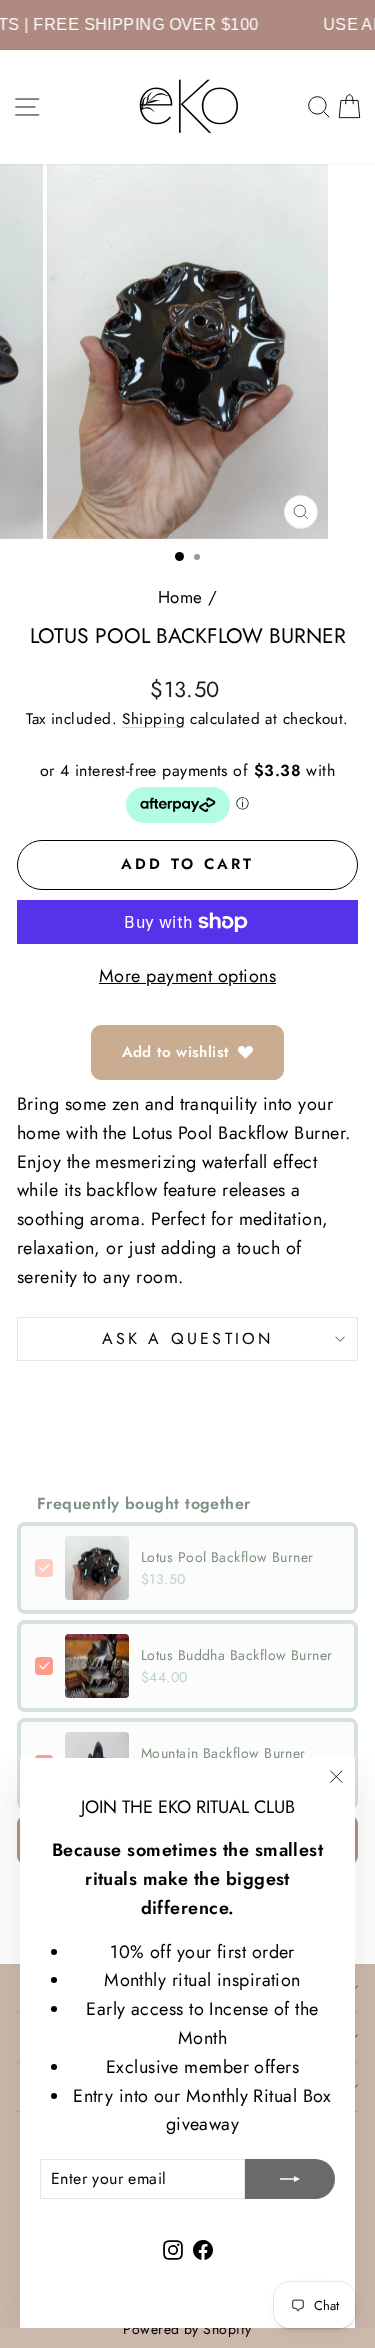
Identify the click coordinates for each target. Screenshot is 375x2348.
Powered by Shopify (187, 2329)
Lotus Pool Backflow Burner (227, 1557)
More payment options (187, 976)
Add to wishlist (175, 1052)
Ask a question (188, 1338)
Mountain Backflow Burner (223, 1753)
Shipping (153, 719)
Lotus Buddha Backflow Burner (237, 1655)
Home (180, 597)
